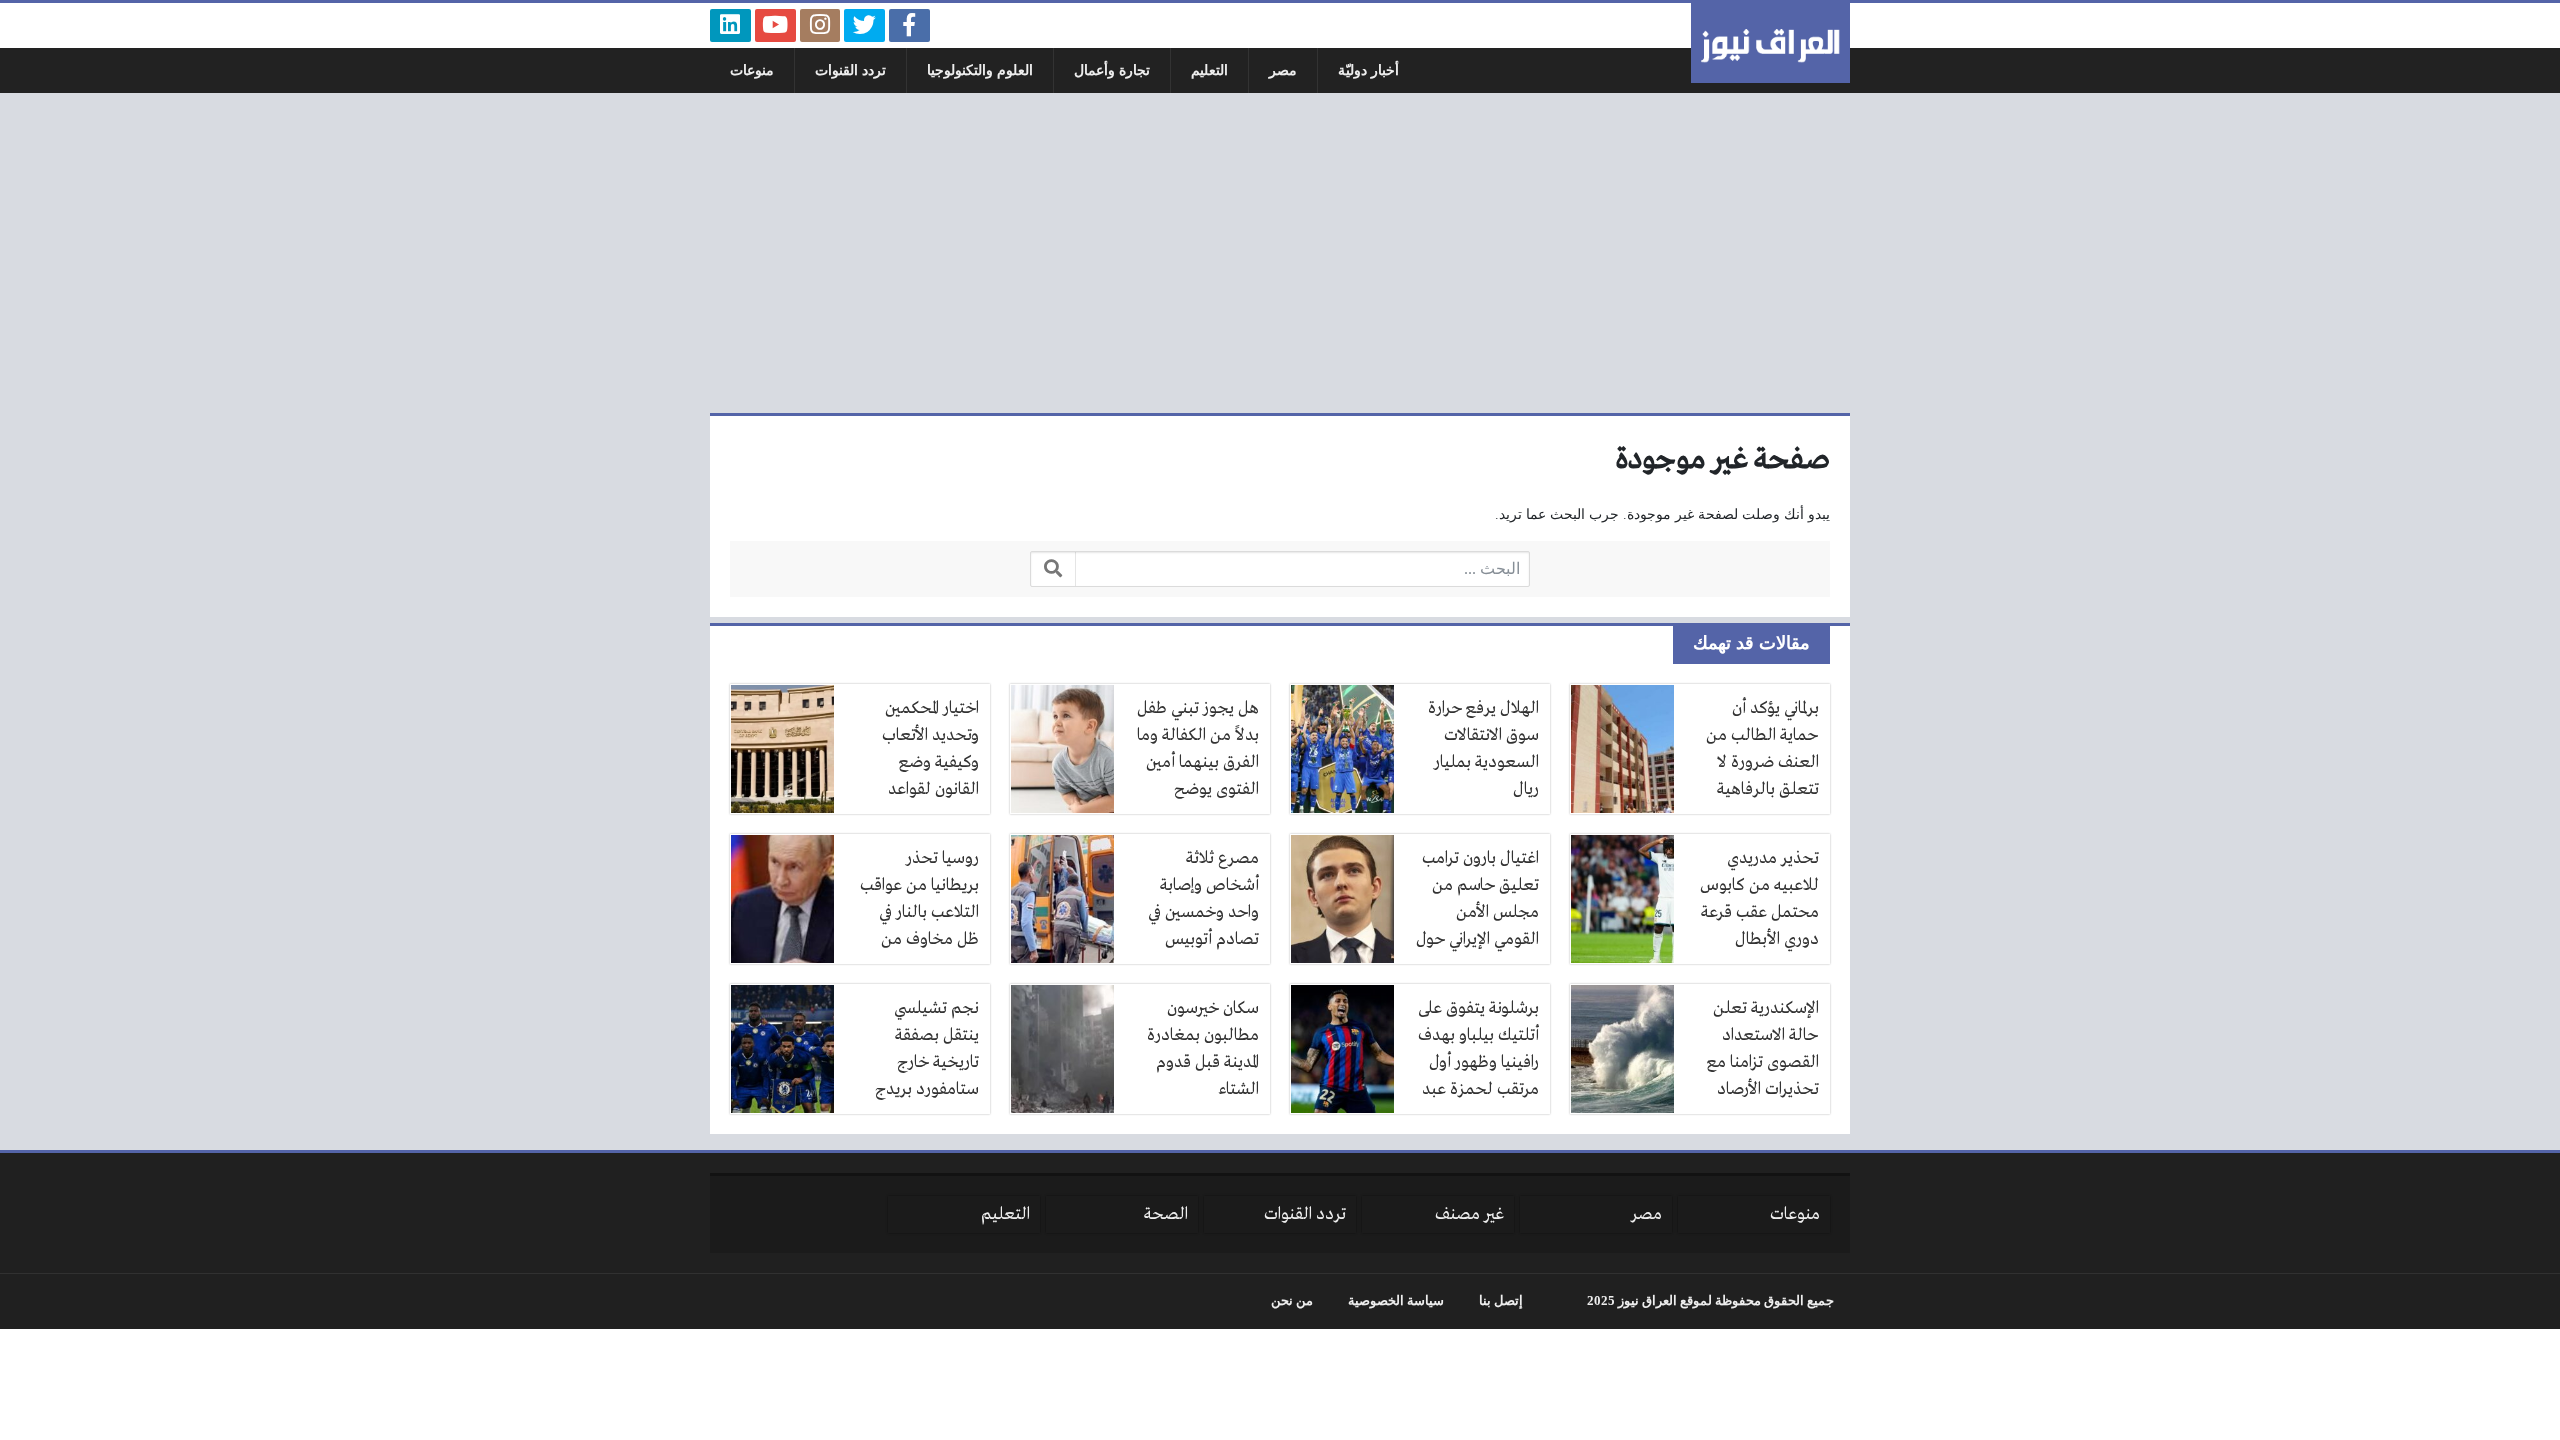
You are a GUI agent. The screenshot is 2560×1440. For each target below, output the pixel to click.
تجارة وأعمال (1112, 70)
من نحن (1292, 1301)
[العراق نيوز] (1770, 43)
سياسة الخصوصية (1396, 1301)
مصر (1283, 70)
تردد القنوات (850, 70)
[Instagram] (820, 25)
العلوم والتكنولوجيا (980, 70)
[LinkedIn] (730, 25)
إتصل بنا (1501, 1301)
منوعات (752, 70)
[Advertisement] (1280, 253)
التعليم (1209, 70)
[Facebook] (909, 25)
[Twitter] (864, 25)
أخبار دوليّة (1368, 70)
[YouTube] (775, 25)
